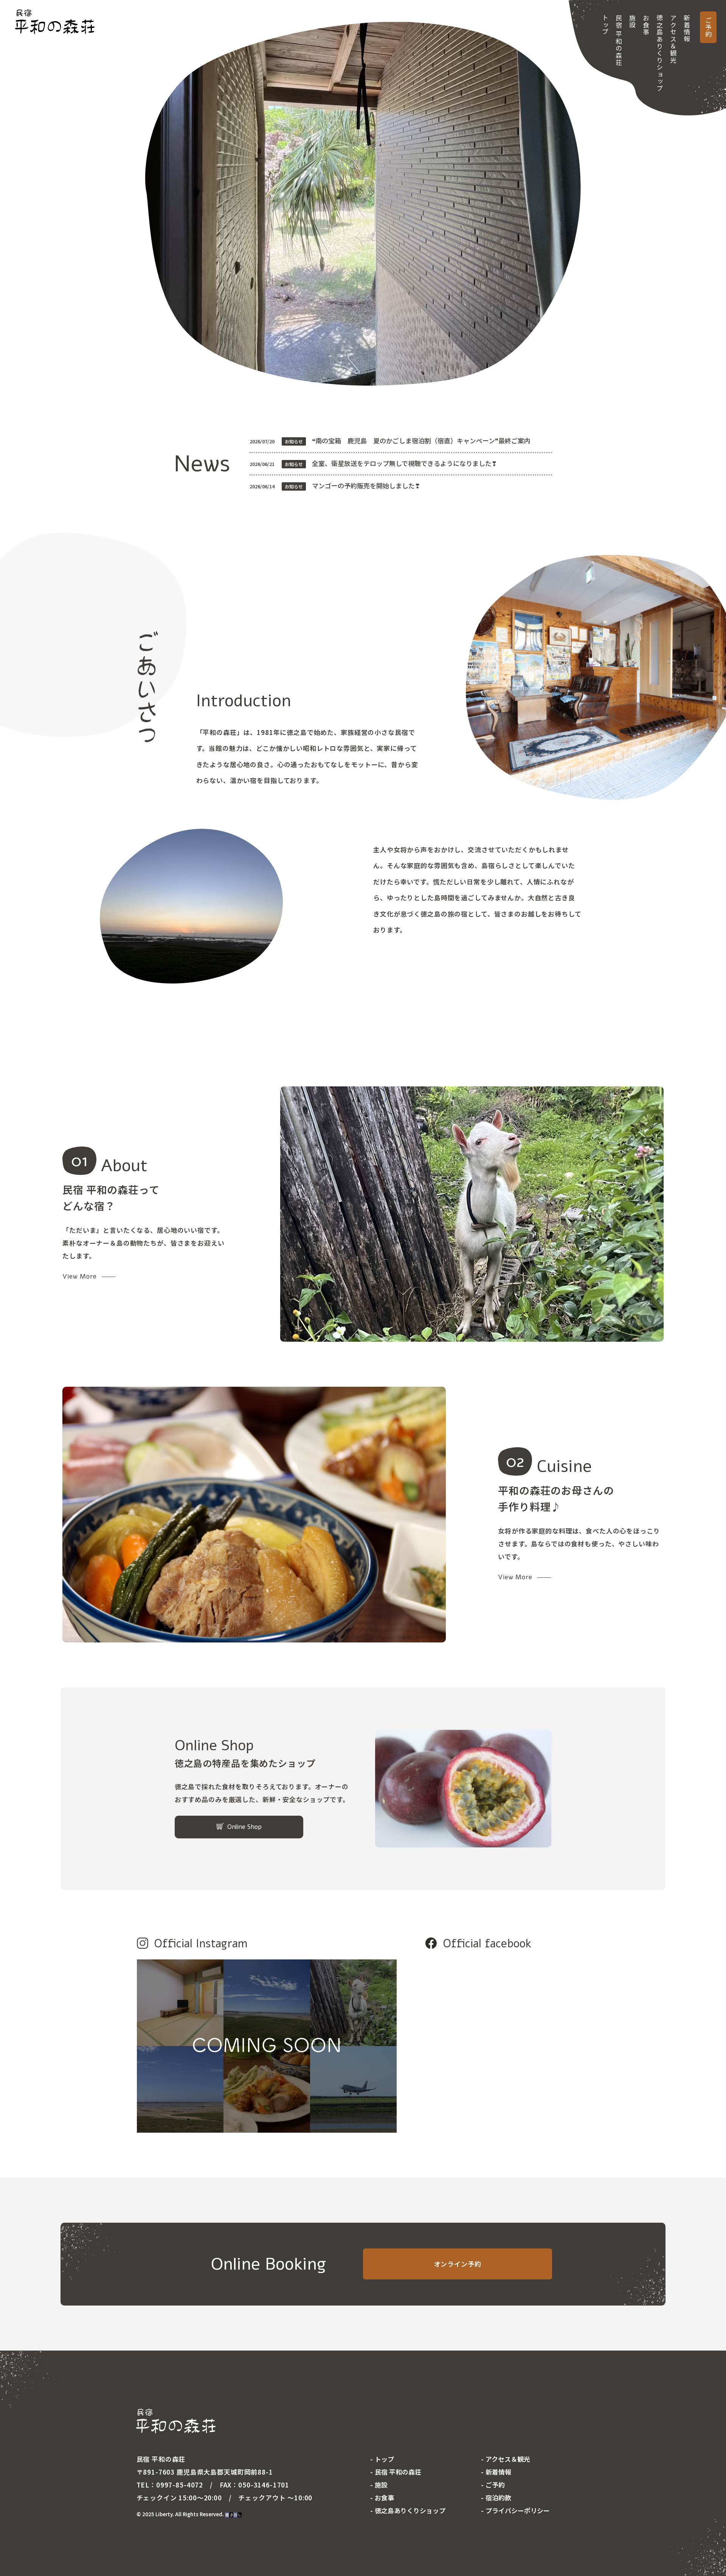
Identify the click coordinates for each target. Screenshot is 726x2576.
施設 (632, 21)
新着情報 (687, 29)
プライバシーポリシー (518, 2510)
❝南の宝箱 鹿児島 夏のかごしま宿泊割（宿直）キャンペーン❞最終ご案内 (421, 440)
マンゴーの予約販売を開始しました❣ (366, 486)
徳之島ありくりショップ (660, 53)
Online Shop (244, 1827)
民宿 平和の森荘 (619, 40)
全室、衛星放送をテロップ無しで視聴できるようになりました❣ (404, 463)
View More (80, 1276)
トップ (605, 25)
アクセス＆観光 (673, 39)
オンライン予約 (458, 2264)
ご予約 (708, 27)
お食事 (646, 25)
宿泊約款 (498, 2498)
